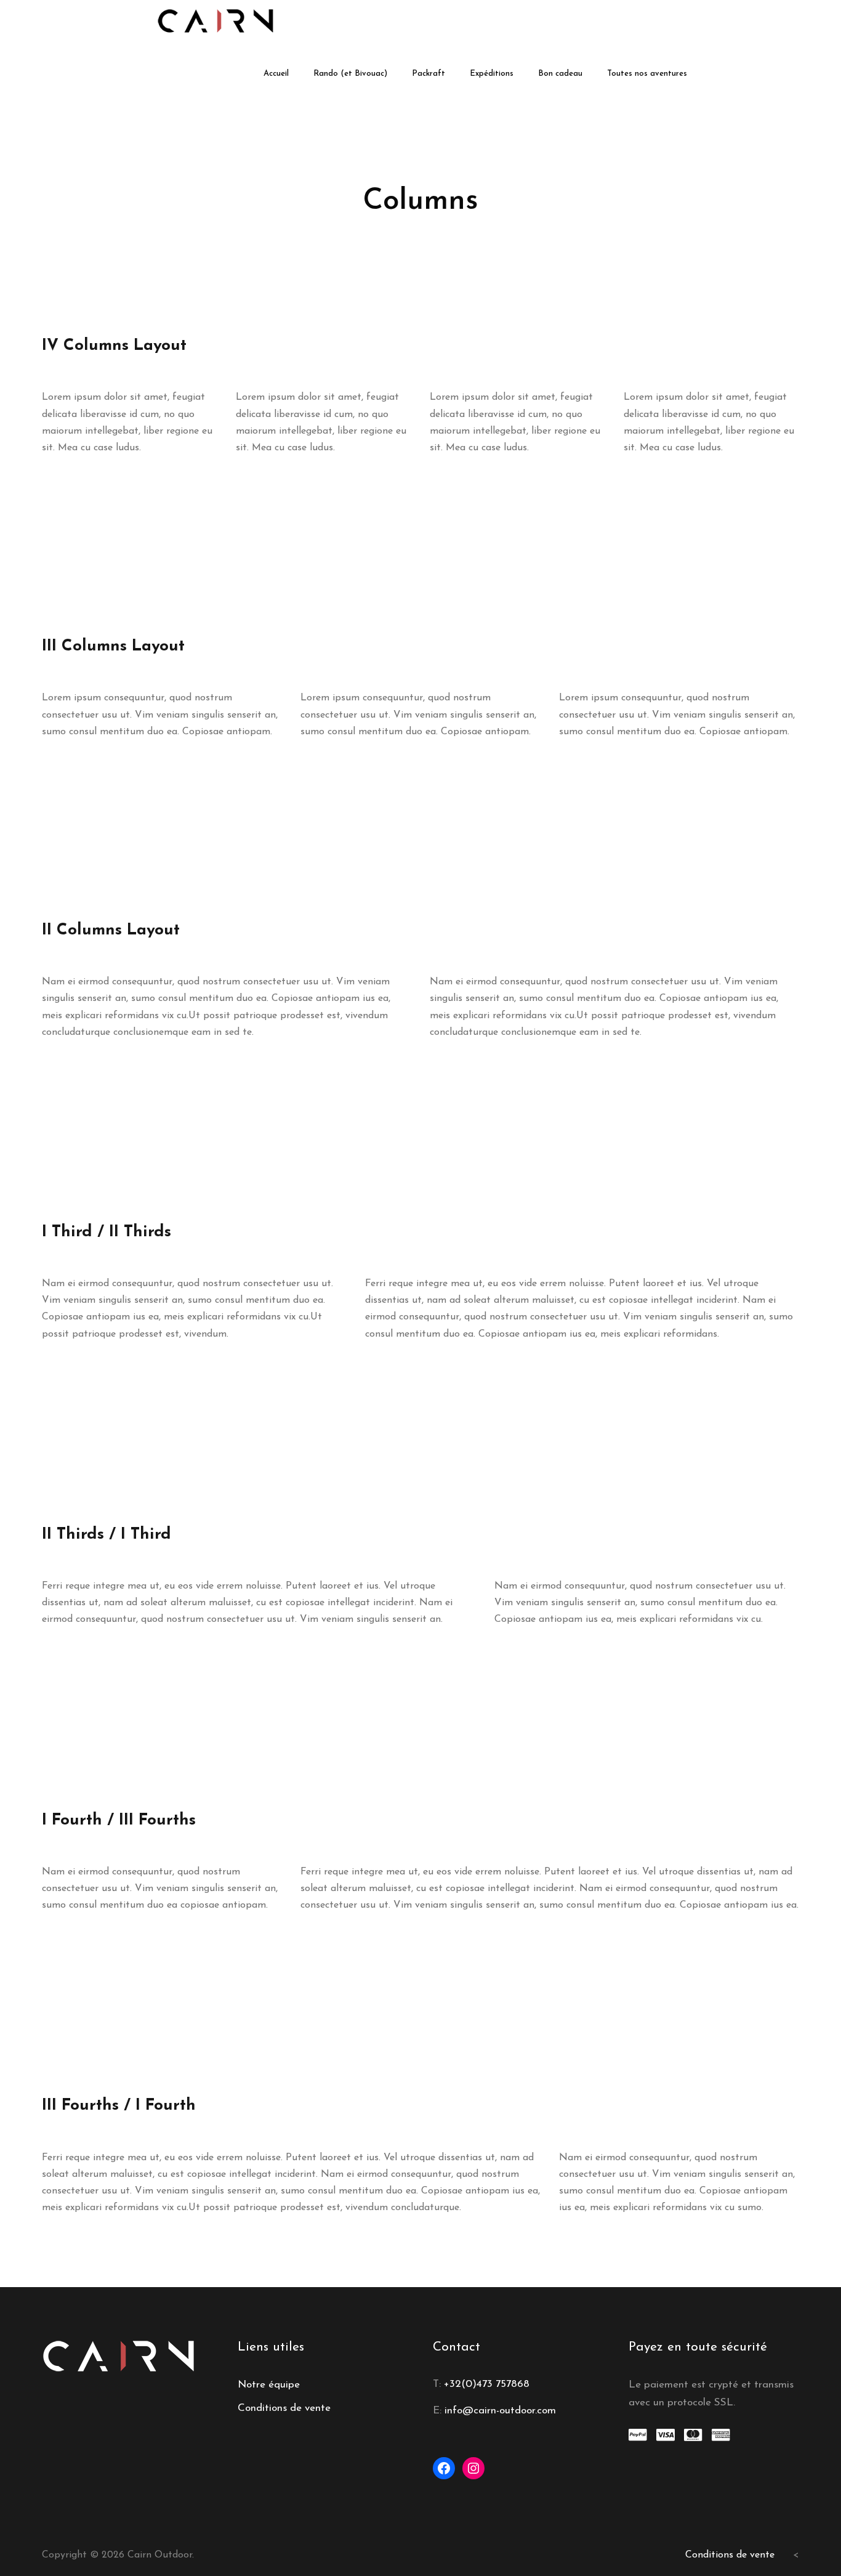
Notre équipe (269, 2385)
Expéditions (492, 74)
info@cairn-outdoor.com (500, 2411)
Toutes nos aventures (647, 74)
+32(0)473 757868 (487, 2384)
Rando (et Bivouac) (350, 74)
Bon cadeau (560, 74)
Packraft (429, 74)
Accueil (276, 74)
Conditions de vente (284, 2408)
